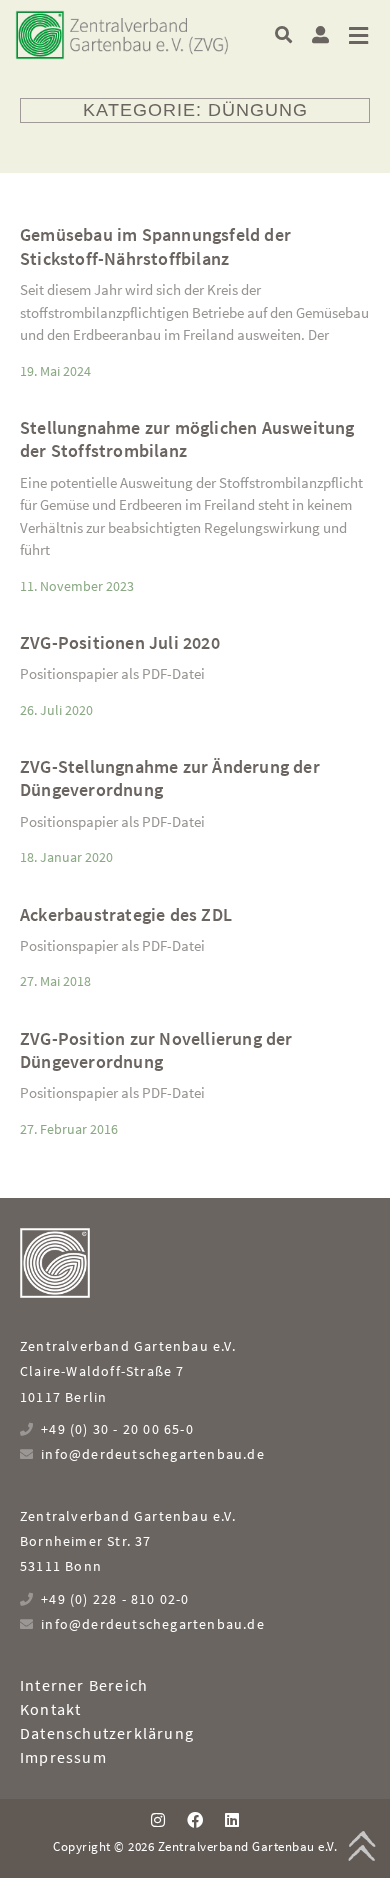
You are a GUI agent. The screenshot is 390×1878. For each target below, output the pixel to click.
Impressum (63, 1757)
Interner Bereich (84, 1685)
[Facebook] (195, 1820)
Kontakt (50, 1709)
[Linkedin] (232, 1820)
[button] (283, 34)
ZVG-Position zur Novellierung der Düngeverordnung (156, 1050)
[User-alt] (320, 34)
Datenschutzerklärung (107, 1733)
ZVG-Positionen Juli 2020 (120, 642)
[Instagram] (157, 1820)
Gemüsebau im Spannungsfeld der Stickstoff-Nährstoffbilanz (155, 246)
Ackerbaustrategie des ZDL (126, 914)
